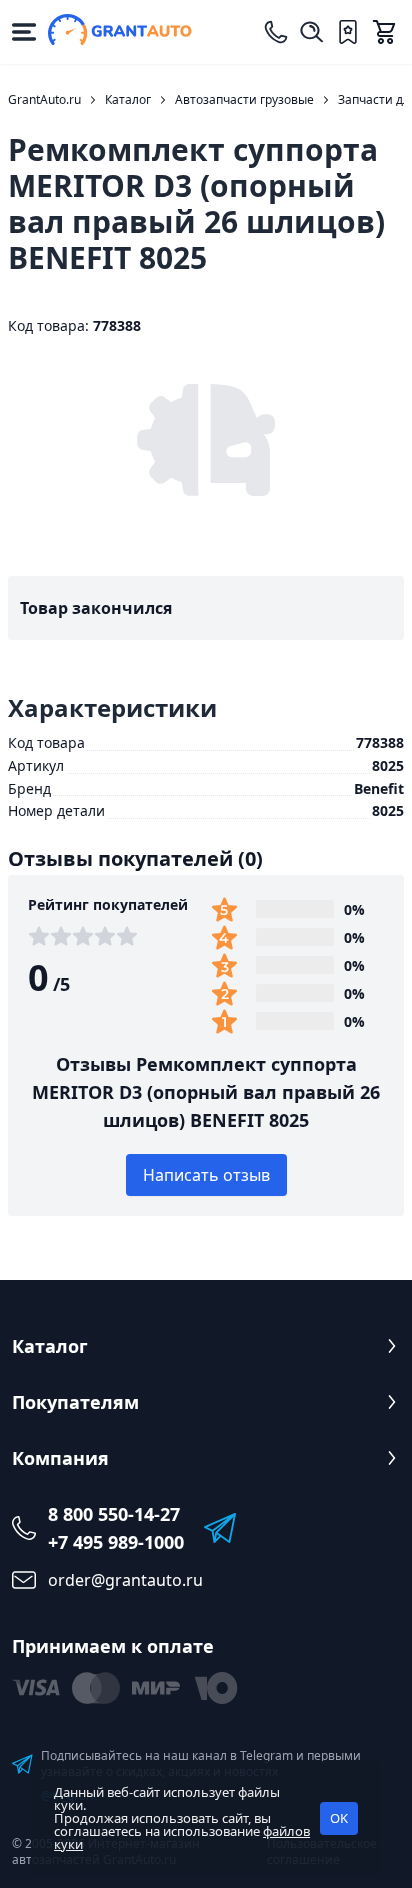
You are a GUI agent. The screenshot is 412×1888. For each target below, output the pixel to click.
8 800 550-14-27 (114, 1514)
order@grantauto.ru (125, 1580)
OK (339, 1818)
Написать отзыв (206, 1175)
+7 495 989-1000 (116, 1542)
